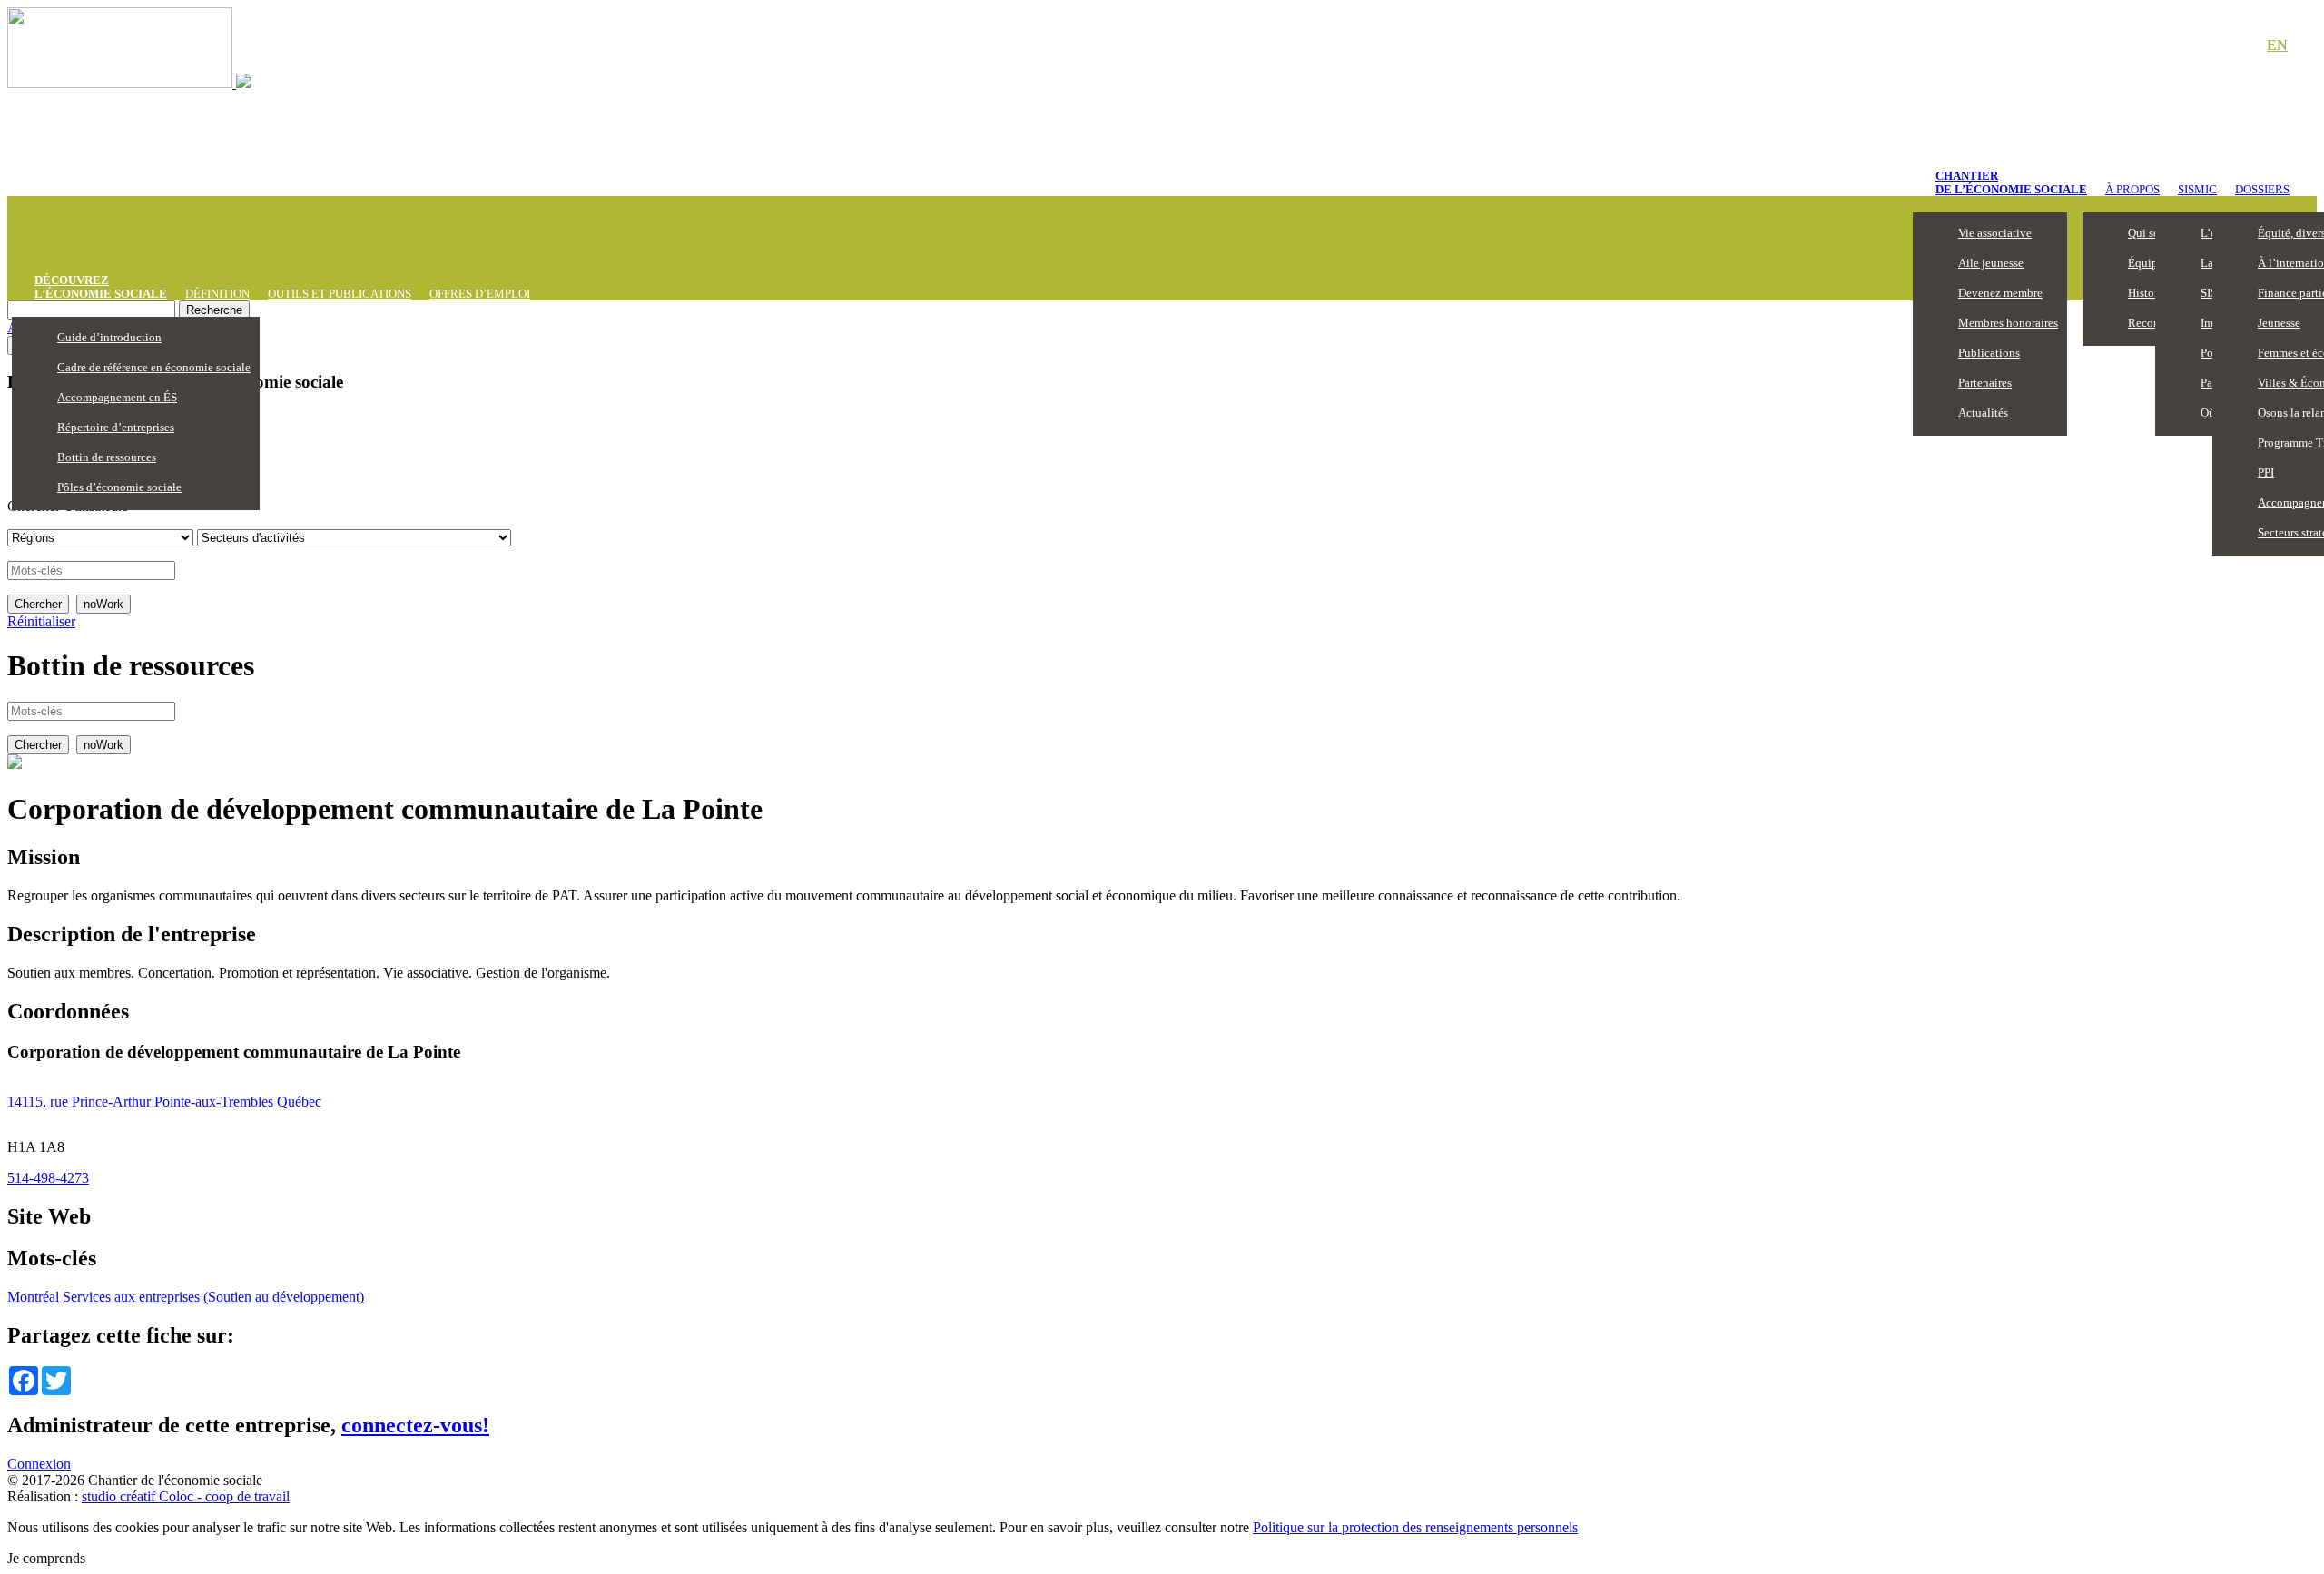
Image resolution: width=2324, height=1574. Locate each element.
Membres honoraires (2008, 323)
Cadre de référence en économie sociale (154, 367)
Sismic (2197, 189)
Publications (1989, 353)
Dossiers (2262, 189)
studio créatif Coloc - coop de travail (186, 1496)
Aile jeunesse (1991, 263)
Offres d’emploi (480, 294)
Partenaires (1985, 383)
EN (2277, 45)
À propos (2132, 189)
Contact (2215, 46)
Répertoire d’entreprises (116, 427)
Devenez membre (2000, 293)
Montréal (33, 1297)
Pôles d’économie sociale (119, 487)
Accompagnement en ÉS (117, 397)
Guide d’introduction (109, 337)
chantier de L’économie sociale (2011, 182)
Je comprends (46, 1558)
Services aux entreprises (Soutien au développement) (213, 1297)
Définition (217, 294)
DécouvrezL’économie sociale (101, 287)
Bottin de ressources (107, 457)
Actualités (1983, 413)
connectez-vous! (415, 1425)
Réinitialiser (41, 621)
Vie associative (1995, 233)
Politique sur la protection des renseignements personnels (1415, 1527)
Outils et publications (340, 294)
